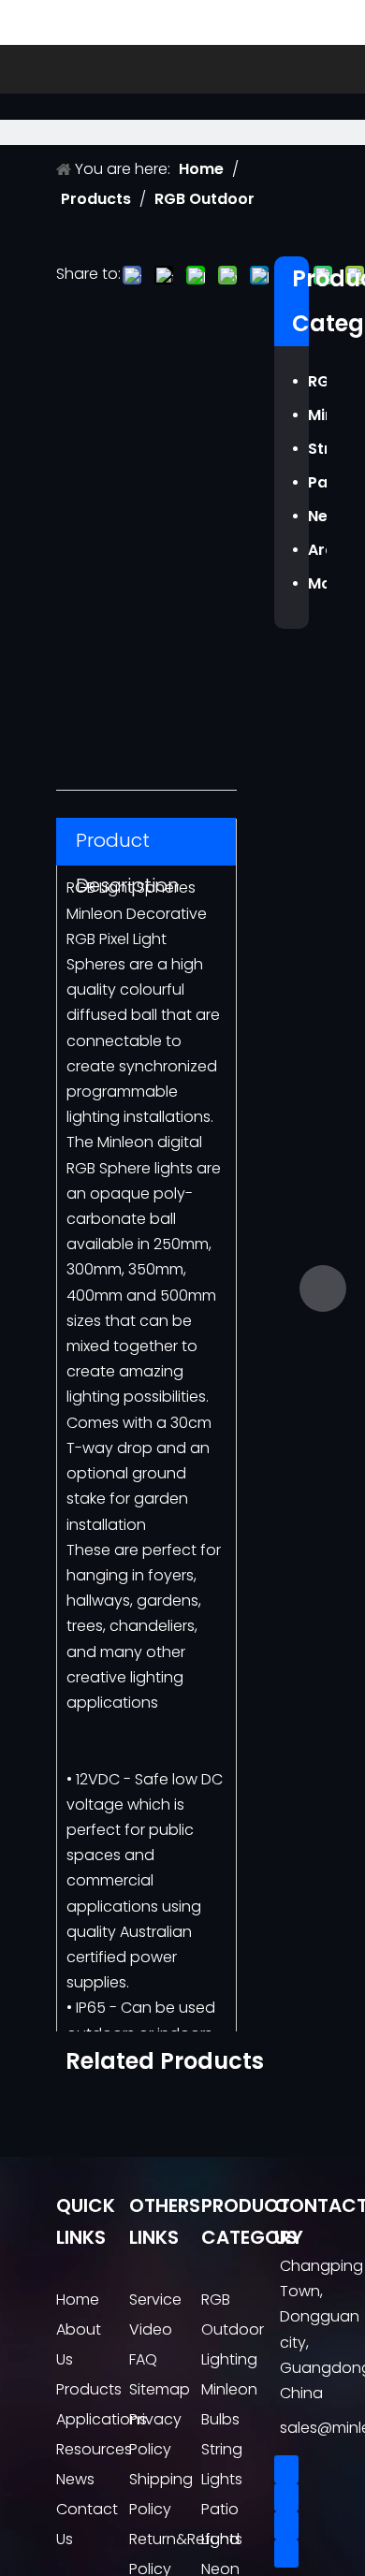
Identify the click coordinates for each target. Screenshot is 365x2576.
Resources (94, 2449)
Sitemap (160, 2389)
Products (89, 2389)
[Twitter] (286, 2525)
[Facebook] (286, 2469)
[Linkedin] (286, 2497)
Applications (102, 2419)
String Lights (317, 449)
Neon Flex (317, 516)
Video (151, 2329)
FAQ (143, 2359)
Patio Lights (317, 482)
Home (78, 2299)
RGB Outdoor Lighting (317, 381)
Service (155, 2299)
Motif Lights (317, 583)
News (75, 2479)
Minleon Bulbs (317, 415)
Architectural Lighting (317, 550)
